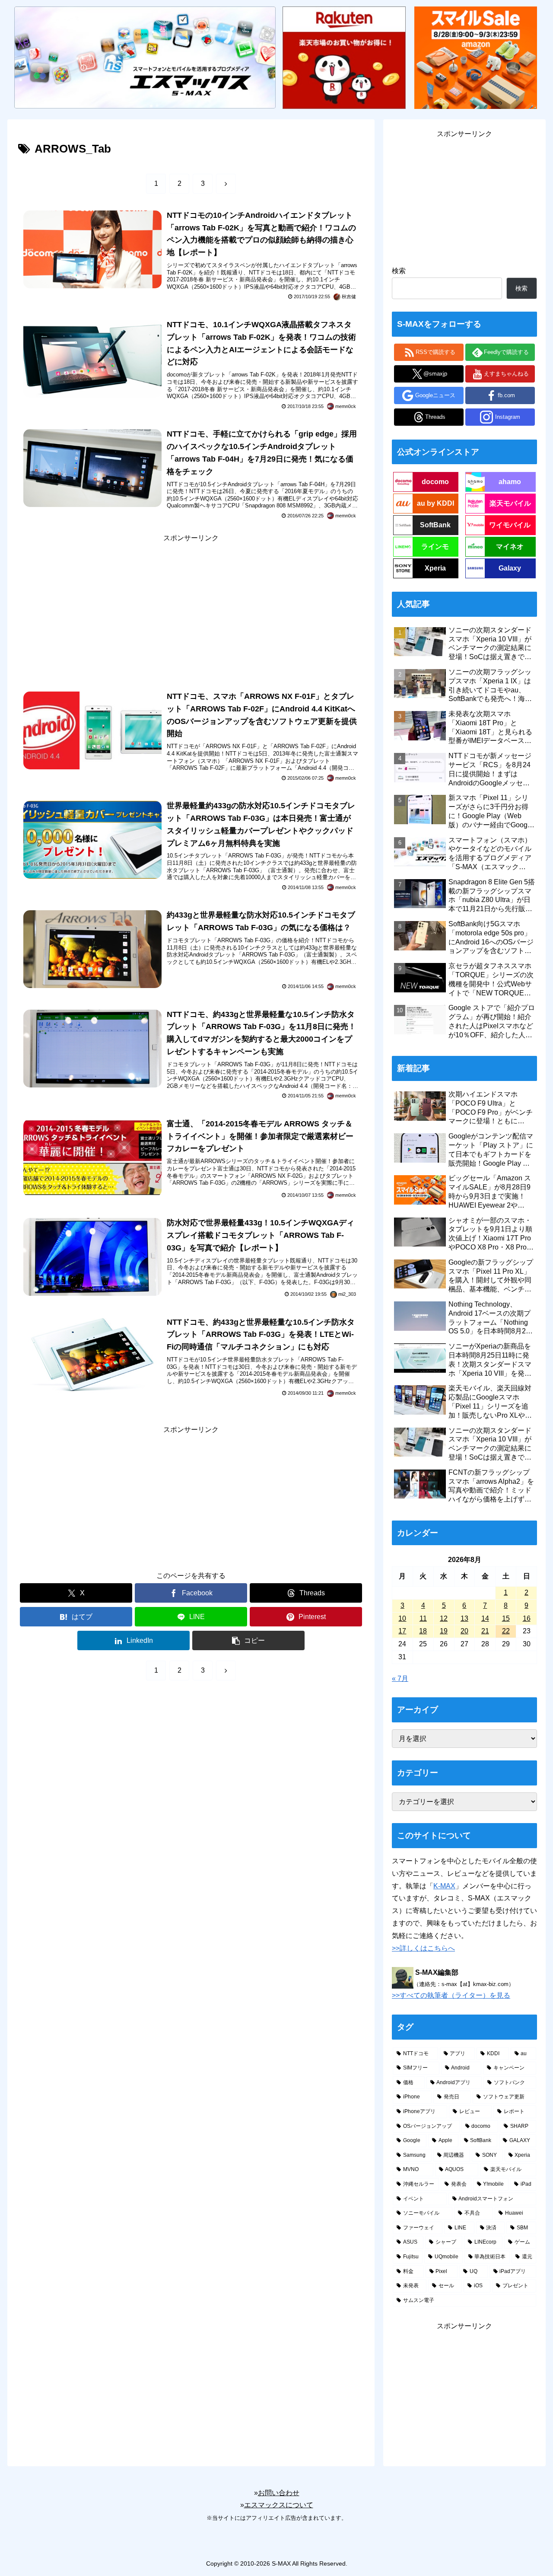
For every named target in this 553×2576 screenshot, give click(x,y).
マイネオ (510, 547)
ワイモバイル (510, 525)
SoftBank (435, 525)
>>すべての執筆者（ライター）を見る (451, 1995)
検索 (399, 271)
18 (423, 1631)
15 (506, 1618)
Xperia (435, 568)
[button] (248, 1640)
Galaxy (510, 568)
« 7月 (400, 1679)
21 (485, 1631)
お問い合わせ (279, 2493)
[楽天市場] (344, 57)
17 (402, 1631)
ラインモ (435, 547)
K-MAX (444, 1886)
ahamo (510, 482)
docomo (435, 482)
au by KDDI (435, 503)
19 (444, 1631)
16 (527, 1618)
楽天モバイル (510, 503)
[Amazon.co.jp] (476, 57)
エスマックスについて (279, 2505)
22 (506, 1631)
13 (464, 1618)
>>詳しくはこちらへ (423, 1948)
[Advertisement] (191, 605)
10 (402, 1618)
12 (444, 1618)
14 (485, 1618)
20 (464, 1631)
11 (423, 1618)
